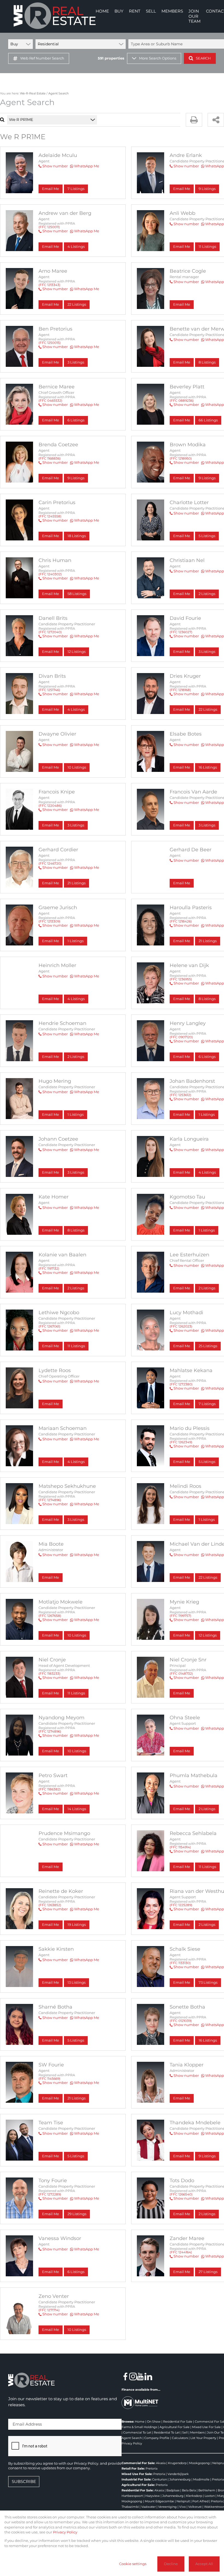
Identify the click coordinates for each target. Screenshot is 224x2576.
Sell (185, 2432)
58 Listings (77, 594)
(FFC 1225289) (181, 1905)
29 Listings (77, 2214)
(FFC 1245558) (50, 516)
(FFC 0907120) (181, 1037)
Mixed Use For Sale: (137, 2474)
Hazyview (153, 2496)
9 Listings (76, 478)
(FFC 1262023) (181, 1326)
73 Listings (208, 1982)
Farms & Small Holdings (139, 2427)
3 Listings (76, 362)
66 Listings (208, 420)
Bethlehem (207, 2490)
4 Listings (76, 247)
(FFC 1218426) (181, 921)
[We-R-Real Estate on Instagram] (133, 2376)
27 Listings (208, 2272)
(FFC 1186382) (50, 1789)
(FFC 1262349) (181, 1442)
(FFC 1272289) (50, 2194)
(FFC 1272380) (181, 1384)
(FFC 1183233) (49, 1674)
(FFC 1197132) (49, 1268)
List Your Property (203, 2438)
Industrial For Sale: (136, 2479)
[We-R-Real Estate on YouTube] (141, 2376)
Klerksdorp (194, 2496)
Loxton (210, 2496)
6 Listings (76, 420)
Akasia (161, 2463)
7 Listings (76, 189)
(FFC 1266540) (181, 2194)
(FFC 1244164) (181, 2252)
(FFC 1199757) (180, 1616)
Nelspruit (183, 2501)
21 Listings (76, 883)
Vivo (182, 2507)
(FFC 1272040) (50, 632)
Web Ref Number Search (42, 58)
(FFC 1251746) (49, 690)
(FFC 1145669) (49, 2079)
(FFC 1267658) (50, 1616)
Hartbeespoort (132, 2496)
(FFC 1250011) (49, 227)
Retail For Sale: (133, 2468)
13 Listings (76, 1982)
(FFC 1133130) (180, 1963)
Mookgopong (199, 2463)
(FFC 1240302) (50, 574)
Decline (171, 2564)
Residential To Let (167, 2432)
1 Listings (76, 941)
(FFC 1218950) (181, 458)
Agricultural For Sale (175, 2427)
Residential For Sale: (138, 2490)
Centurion (160, 2479)
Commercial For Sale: (138, 2463)
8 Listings (76, 1230)
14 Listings (77, 1809)
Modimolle (201, 2479)
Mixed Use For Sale (206, 2427)
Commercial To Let (137, 2432)
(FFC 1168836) (50, 458)
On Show (154, 2422)
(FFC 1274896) (50, 1500)
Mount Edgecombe (159, 2501)
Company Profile (157, 2438)
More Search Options (158, 58)
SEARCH (203, 58)
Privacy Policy (132, 2443)
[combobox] (61, 120)
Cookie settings (133, 2564)
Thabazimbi (130, 2507)
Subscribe (24, 2481)
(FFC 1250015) (50, 343)
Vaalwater (148, 2507)
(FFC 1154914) (180, 1847)
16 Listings (208, 767)
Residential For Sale (178, 2422)
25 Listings (208, 1346)
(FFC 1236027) (181, 632)
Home (140, 2422)
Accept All (204, 2564)
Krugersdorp (177, 2463)
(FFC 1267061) (49, 1326)
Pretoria (151, 2468)
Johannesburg (180, 2479)
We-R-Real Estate (33, 93)
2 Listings (76, 1057)
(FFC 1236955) (181, 979)
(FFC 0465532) (50, 401)
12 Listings (76, 652)
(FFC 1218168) (180, 690)
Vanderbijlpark (178, 2474)
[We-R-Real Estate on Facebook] (125, 2376)
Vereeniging (167, 2507)
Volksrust (195, 2507)
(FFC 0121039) (181, 2021)
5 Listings (76, 2040)
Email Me (51, 189)
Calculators (180, 2438)
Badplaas (173, 2490)
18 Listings (77, 536)
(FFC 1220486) (50, 806)
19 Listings (77, 1925)
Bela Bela (189, 2490)
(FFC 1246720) (50, 863)
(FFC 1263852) (50, 1905)
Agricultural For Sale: (138, 2485)
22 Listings (77, 304)
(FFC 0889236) (182, 401)
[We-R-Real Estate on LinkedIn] (148, 2376)
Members (197, 2432)
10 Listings (77, 767)
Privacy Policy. (87, 2463)
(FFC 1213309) (49, 921)
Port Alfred (200, 2501)
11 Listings (76, 1346)
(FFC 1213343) (49, 285)
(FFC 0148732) (181, 1674)
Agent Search (132, 2438)
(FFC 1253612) (180, 1095)
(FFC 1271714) (49, 2310)
